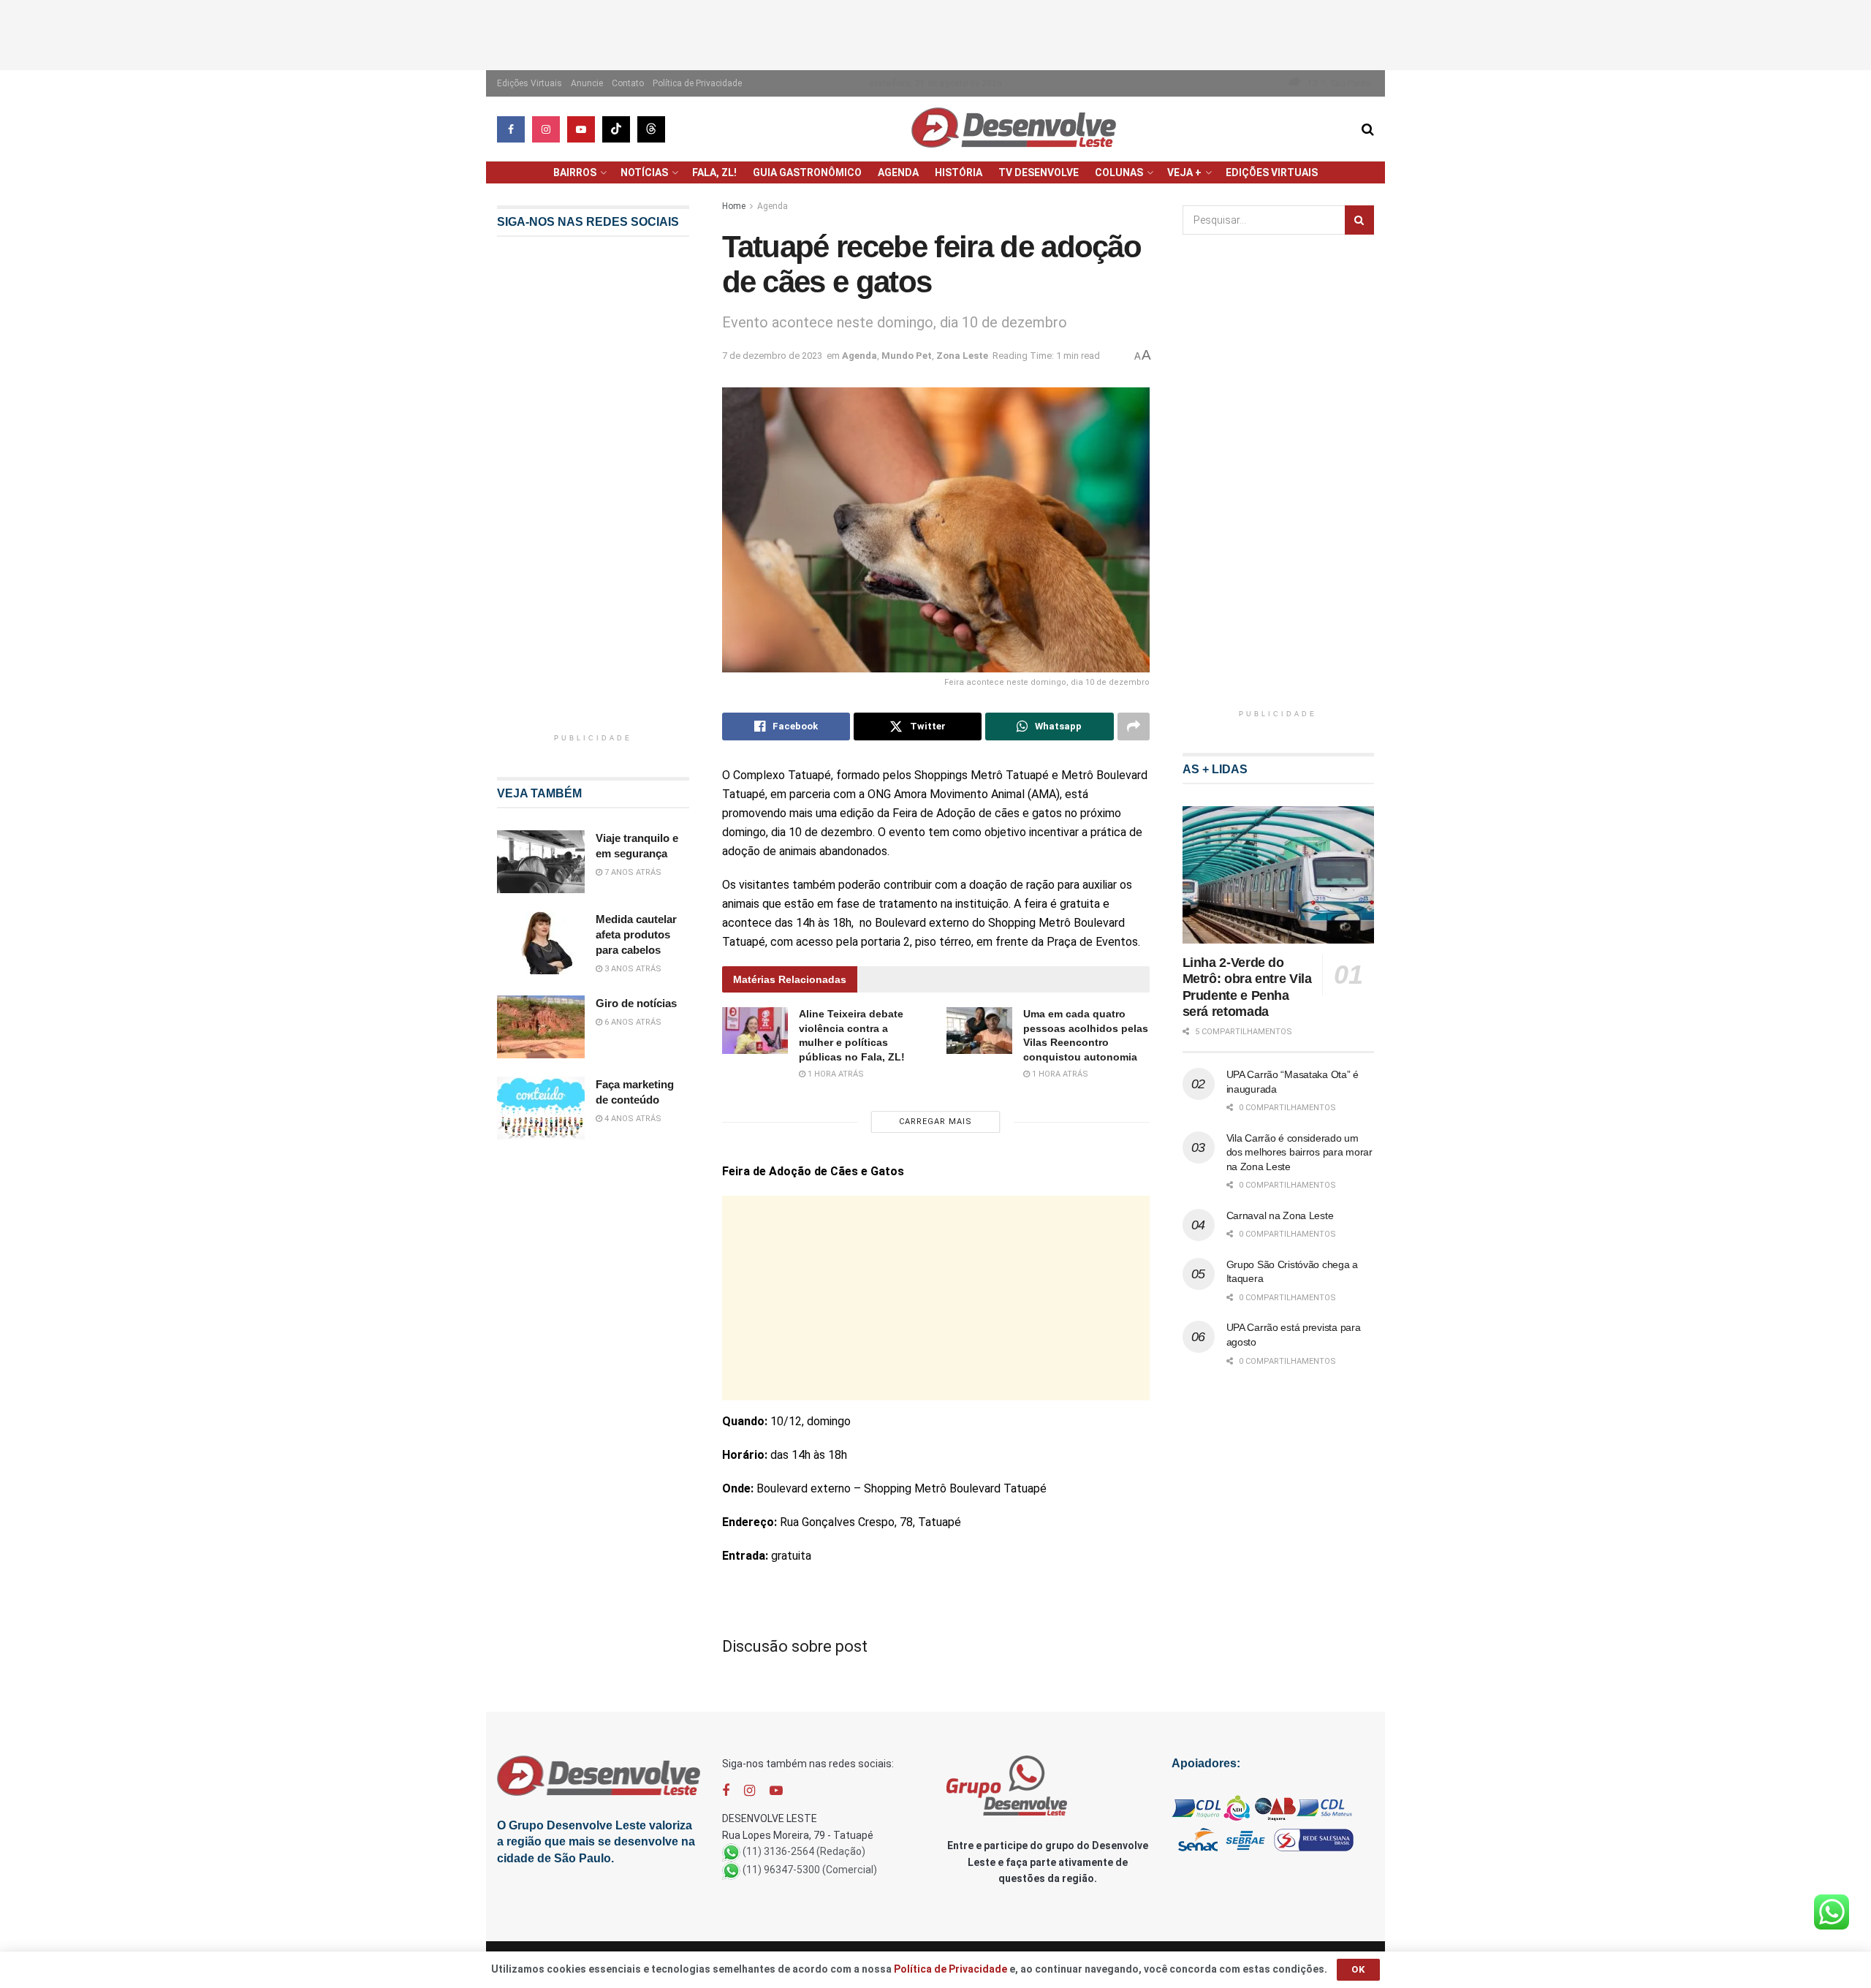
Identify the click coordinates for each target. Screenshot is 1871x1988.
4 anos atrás (632, 1119)
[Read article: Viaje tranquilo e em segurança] (541, 862)
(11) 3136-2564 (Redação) (804, 1851)
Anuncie (587, 83)
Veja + (1184, 172)
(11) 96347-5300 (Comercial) (810, 1870)
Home (734, 206)
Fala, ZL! (714, 172)
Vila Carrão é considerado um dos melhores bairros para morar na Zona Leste (1299, 1152)
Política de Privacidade (697, 83)
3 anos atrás (632, 969)
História (959, 172)
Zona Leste (962, 356)
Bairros (575, 172)
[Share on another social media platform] (1134, 726)
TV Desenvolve (1039, 172)
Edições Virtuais (530, 83)
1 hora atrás (835, 1074)
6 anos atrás (632, 1022)
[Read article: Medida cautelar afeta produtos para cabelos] (541, 943)
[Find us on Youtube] (581, 129)
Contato (628, 83)
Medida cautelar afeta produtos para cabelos (636, 934)
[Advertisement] (935, 33)
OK (1358, 1969)
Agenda (898, 172)
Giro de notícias (636, 1003)
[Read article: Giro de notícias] (541, 1027)
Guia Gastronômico (807, 172)
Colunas (1119, 172)
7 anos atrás (632, 872)
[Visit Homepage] (1014, 129)
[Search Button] (1368, 129)
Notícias (644, 172)
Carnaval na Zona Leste (1280, 1215)
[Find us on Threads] (651, 129)
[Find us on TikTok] (616, 129)
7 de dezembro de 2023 (772, 356)
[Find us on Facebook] (511, 129)
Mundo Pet (907, 356)
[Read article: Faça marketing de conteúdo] (541, 1108)
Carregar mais (935, 1122)
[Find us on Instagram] (546, 129)
